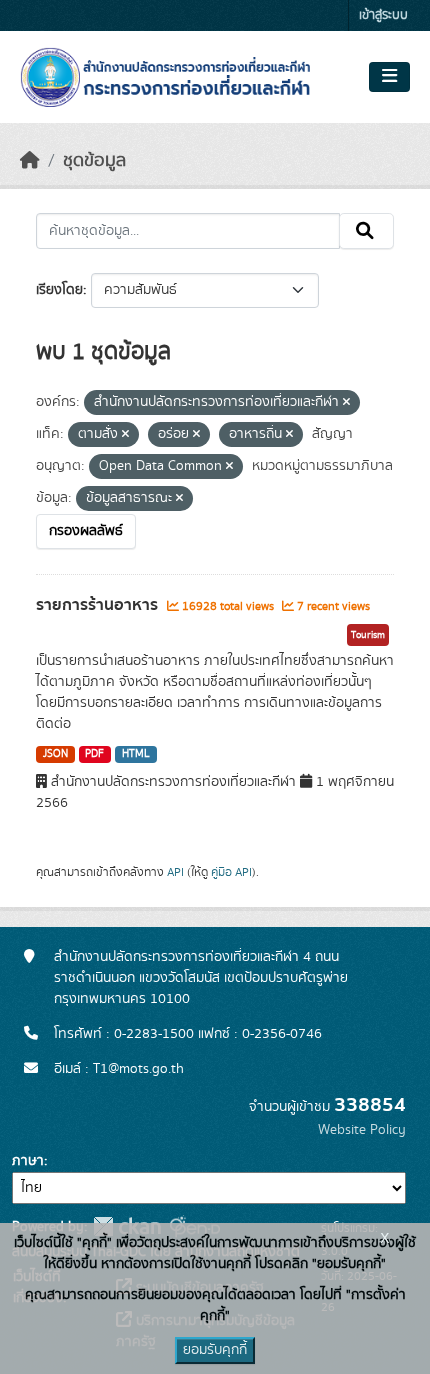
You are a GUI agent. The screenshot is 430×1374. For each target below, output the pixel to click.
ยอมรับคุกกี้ (215, 1350)
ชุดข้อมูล (94, 161)
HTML (136, 754)
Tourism (368, 635)
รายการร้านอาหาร (99, 605)
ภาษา (28, 1161)
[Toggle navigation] (389, 77)
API (175, 872)
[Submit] (366, 231)
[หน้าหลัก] (30, 161)
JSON (55, 754)
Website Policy (362, 1130)
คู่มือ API (231, 872)
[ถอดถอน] (346, 403)
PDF (94, 754)
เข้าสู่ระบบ (383, 15)
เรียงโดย (59, 290)
